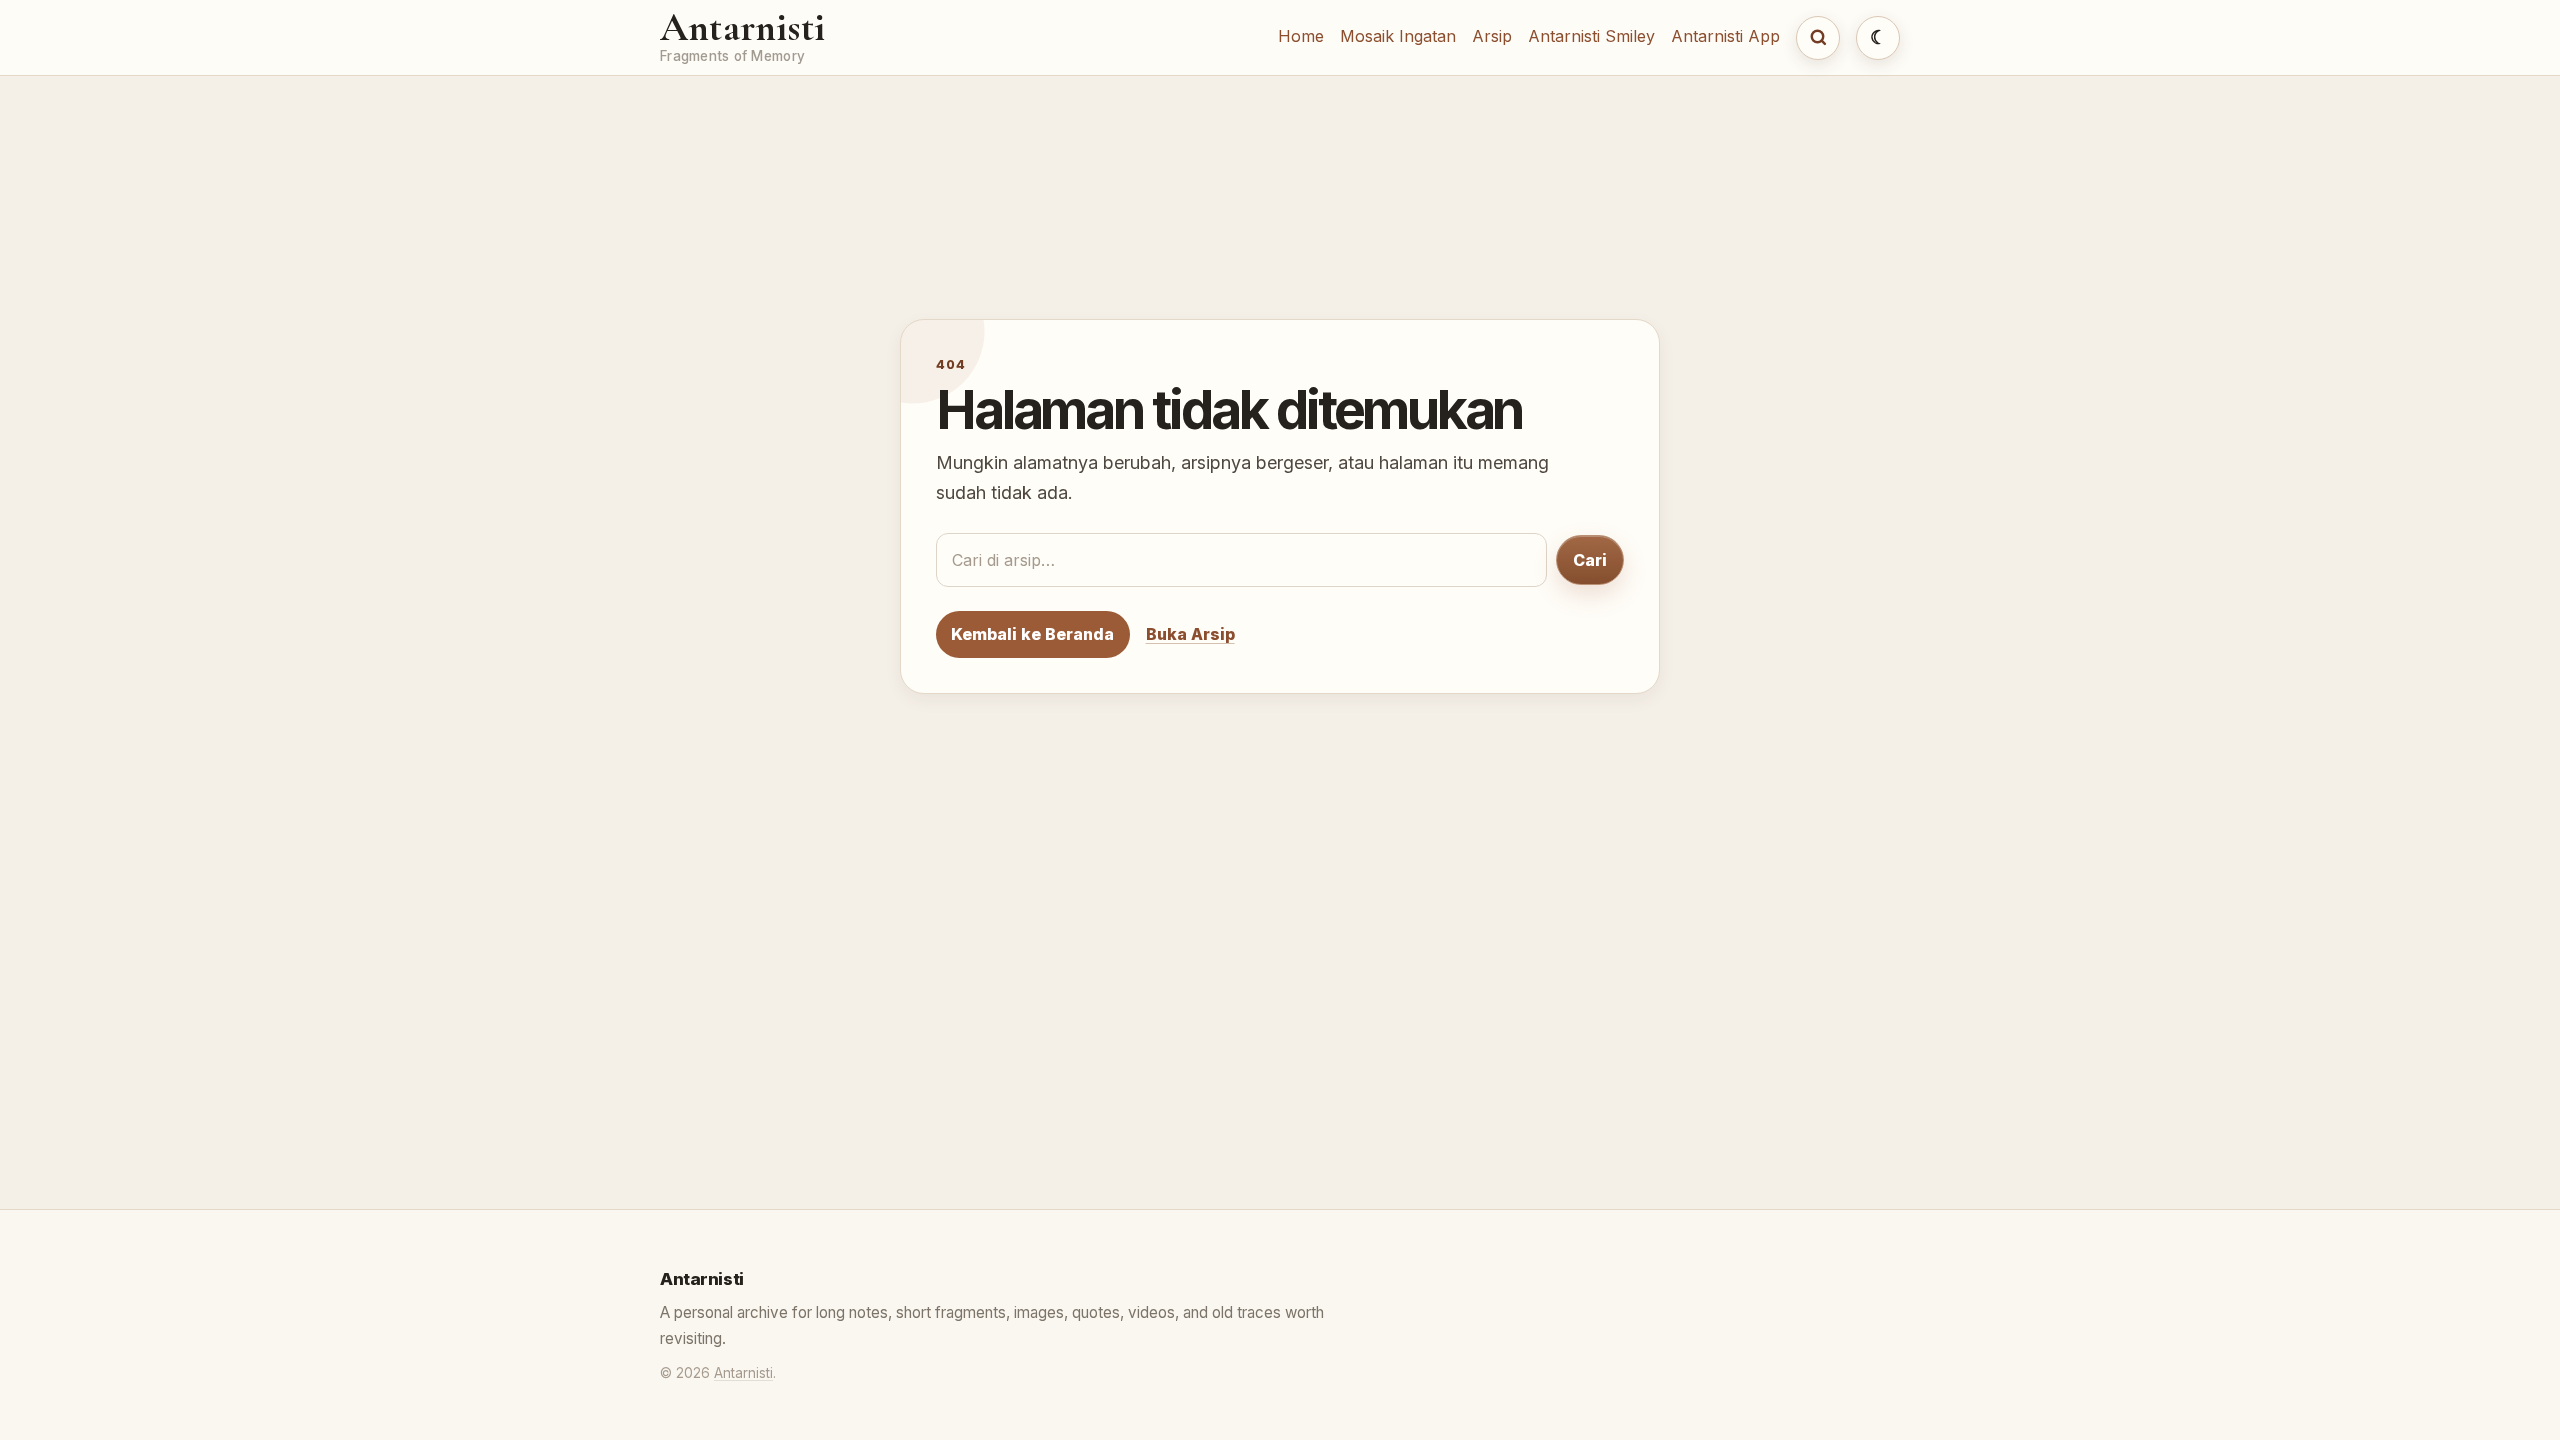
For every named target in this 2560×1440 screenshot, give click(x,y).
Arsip (1492, 36)
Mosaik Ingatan (1398, 36)
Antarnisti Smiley (1591, 36)
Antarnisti (742, 27)
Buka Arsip (1190, 634)
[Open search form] (1818, 38)
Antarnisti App (1725, 36)
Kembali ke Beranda (1032, 634)
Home (1301, 36)
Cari (1590, 560)
